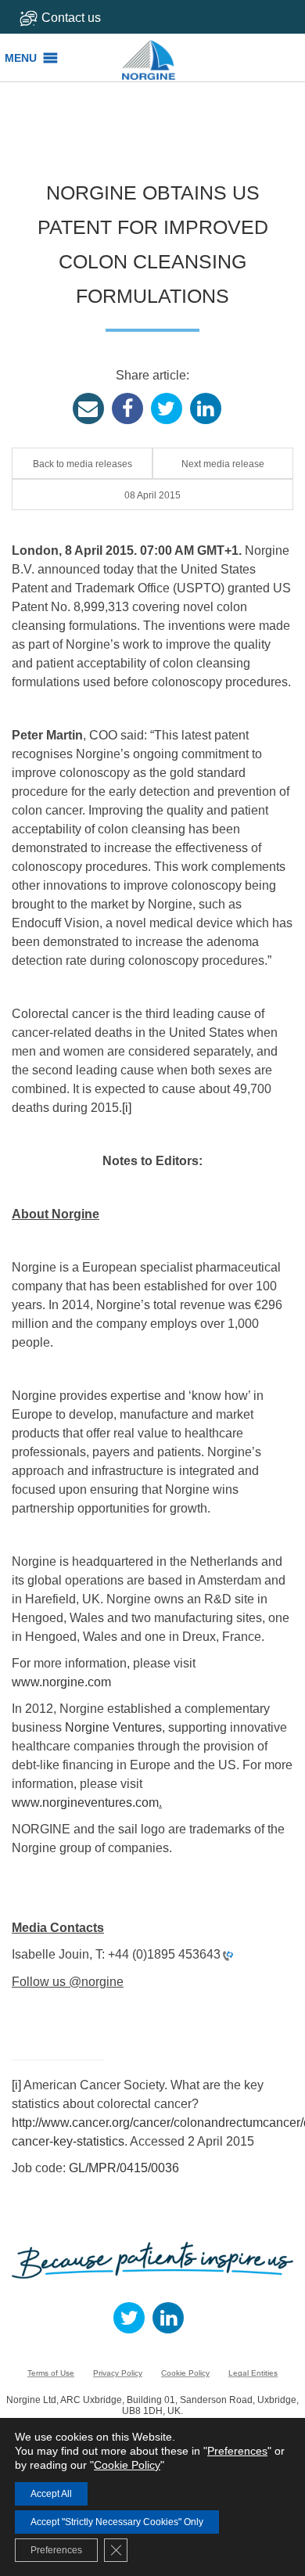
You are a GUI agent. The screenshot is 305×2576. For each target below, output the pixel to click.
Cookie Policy (185, 2373)
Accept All (51, 2494)
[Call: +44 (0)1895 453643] (227, 1955)
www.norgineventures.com (85, 1802)
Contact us (71, 18)
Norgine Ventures (113, 1727)
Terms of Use (51, 2373)
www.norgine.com (61, 1682)
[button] (21, 58)
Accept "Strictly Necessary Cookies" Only (117, 2522)
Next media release (223, 464)
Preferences (237, 2451)
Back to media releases (83, 464)
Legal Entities (253, 2373)
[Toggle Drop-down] (77, 18)
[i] (127, 1108)
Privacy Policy (118, 2373)
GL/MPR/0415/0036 (124, 2168)
